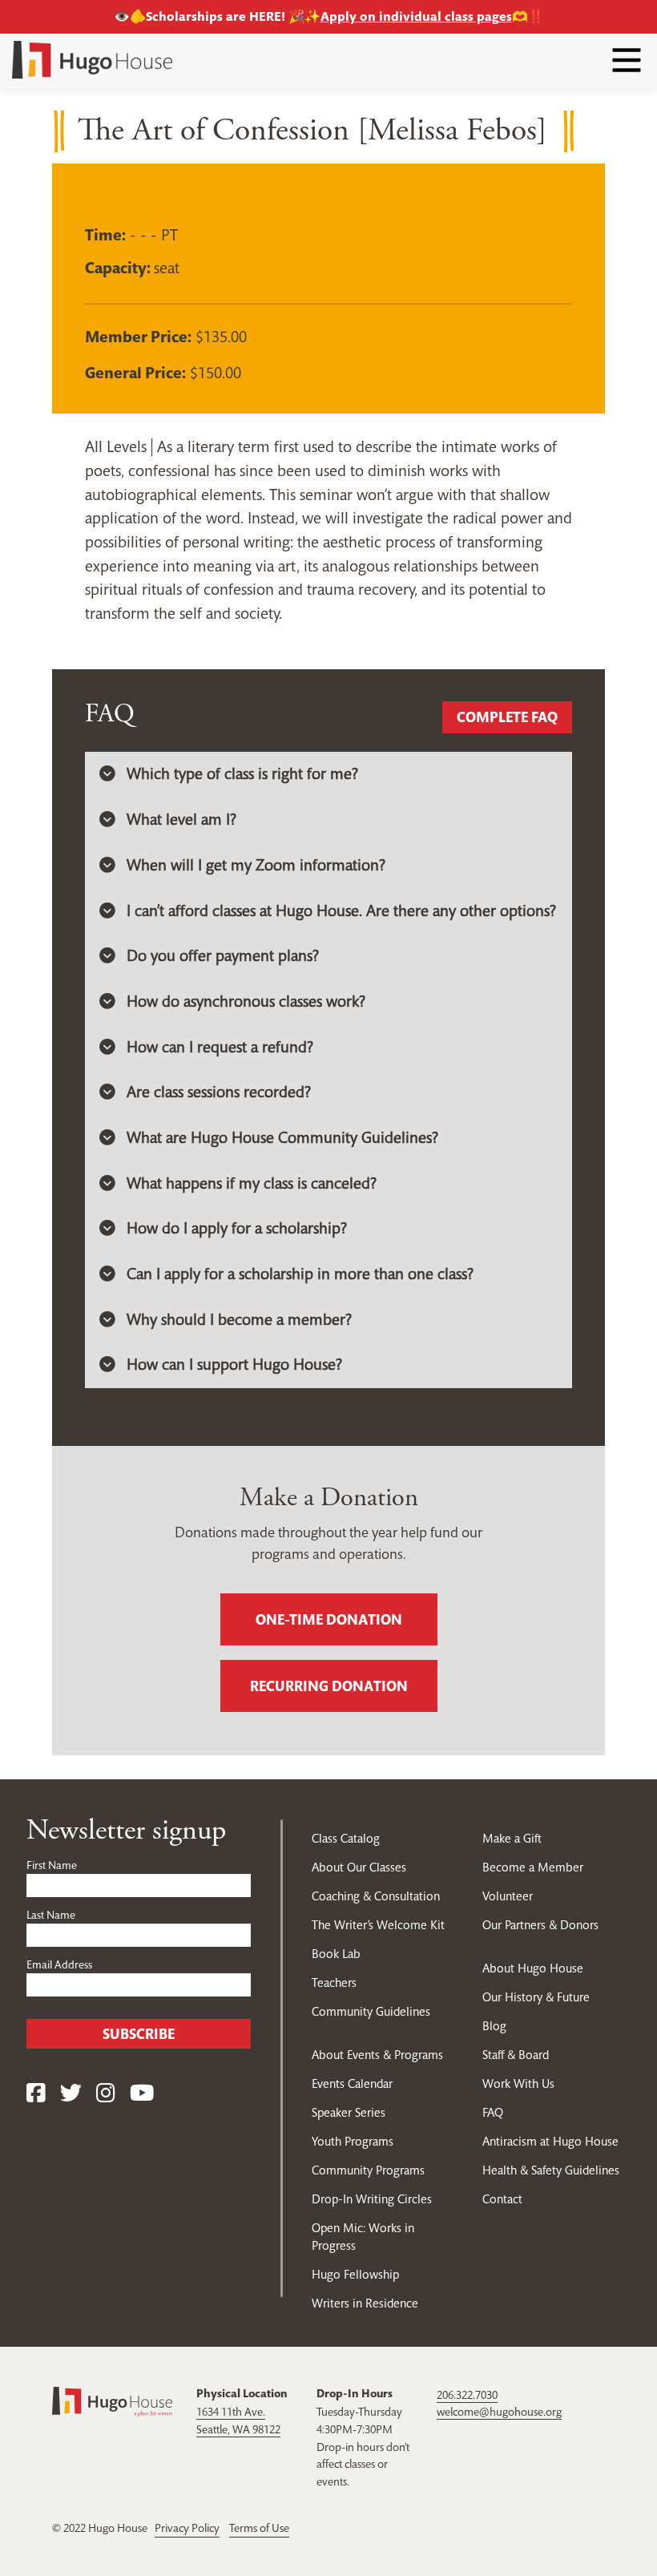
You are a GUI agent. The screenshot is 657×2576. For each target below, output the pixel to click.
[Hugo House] (112, 2400)
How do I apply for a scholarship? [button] (237, 1228)
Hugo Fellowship (355, 2274)
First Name (52, 1865)
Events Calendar (352, 2083)
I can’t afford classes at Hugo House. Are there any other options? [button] (341, 911)
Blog (494, 2026)
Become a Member (533, 1867)
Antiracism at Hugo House (550, 2141)
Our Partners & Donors (540, 1925)
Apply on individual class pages (416, 16)
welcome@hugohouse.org (499, 2412)
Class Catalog (346, 1838)
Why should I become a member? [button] (239, 1320)
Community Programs (368, 2170)
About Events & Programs (377, 2055)
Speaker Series (349, 2112)
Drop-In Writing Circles (372, 2199)
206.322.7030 (467, 2395)
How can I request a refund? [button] (220, 1047)
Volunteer (508, 1896)
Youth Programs (353, 2141)
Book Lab (336, 1954)
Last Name (51, 1915)
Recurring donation (329, 1686)
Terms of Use (259, 2528)
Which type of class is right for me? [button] (242, 774)
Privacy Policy (187, 2528)
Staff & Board (516, 2055)
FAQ (493, 2112)
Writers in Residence (365, 2303)
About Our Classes (359, 1867)
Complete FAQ (507, 717)
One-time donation (329, 1619)
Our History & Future (536, 1997)
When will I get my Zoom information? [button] (256, 865)
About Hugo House (533, 1968)
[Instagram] (106, 2094)
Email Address (59, 1964)
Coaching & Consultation (376, 1896)
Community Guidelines (371, 2011)
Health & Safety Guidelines (551, 2170)
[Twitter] (71, 2094)
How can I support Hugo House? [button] (234, 1365)
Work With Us (518, 2083)
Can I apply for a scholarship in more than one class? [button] (300, 1274)
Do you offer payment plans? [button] (223, 956)
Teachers (334, 1982)
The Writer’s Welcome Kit (378, 1925)
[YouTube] (142, 2094)
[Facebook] (36, 2094)
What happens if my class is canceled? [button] (252, 1183)
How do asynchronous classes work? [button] (246, 1001)
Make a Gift (512, 1838)
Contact (502, 2199)
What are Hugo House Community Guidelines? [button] (282, 1138)
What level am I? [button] (181, 820)
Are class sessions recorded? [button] (219, 1092)
